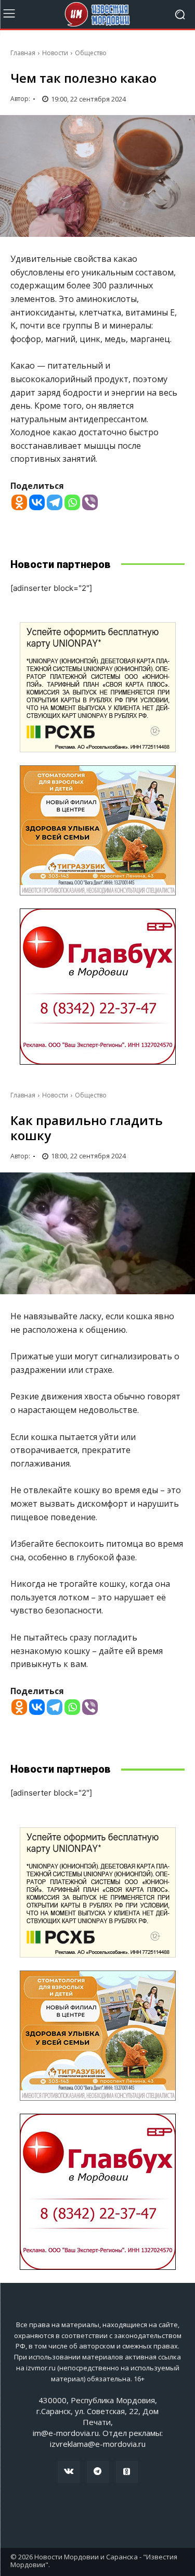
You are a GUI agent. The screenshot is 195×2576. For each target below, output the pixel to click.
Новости (55, 53)
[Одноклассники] (127, 2472)
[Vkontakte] (37, 502)
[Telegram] (55, 502)
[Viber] (90, 502)
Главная (23, 53)
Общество (91, 53)
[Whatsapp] (72, 502)
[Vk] (69, 2472)
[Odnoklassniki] (19, 502)
